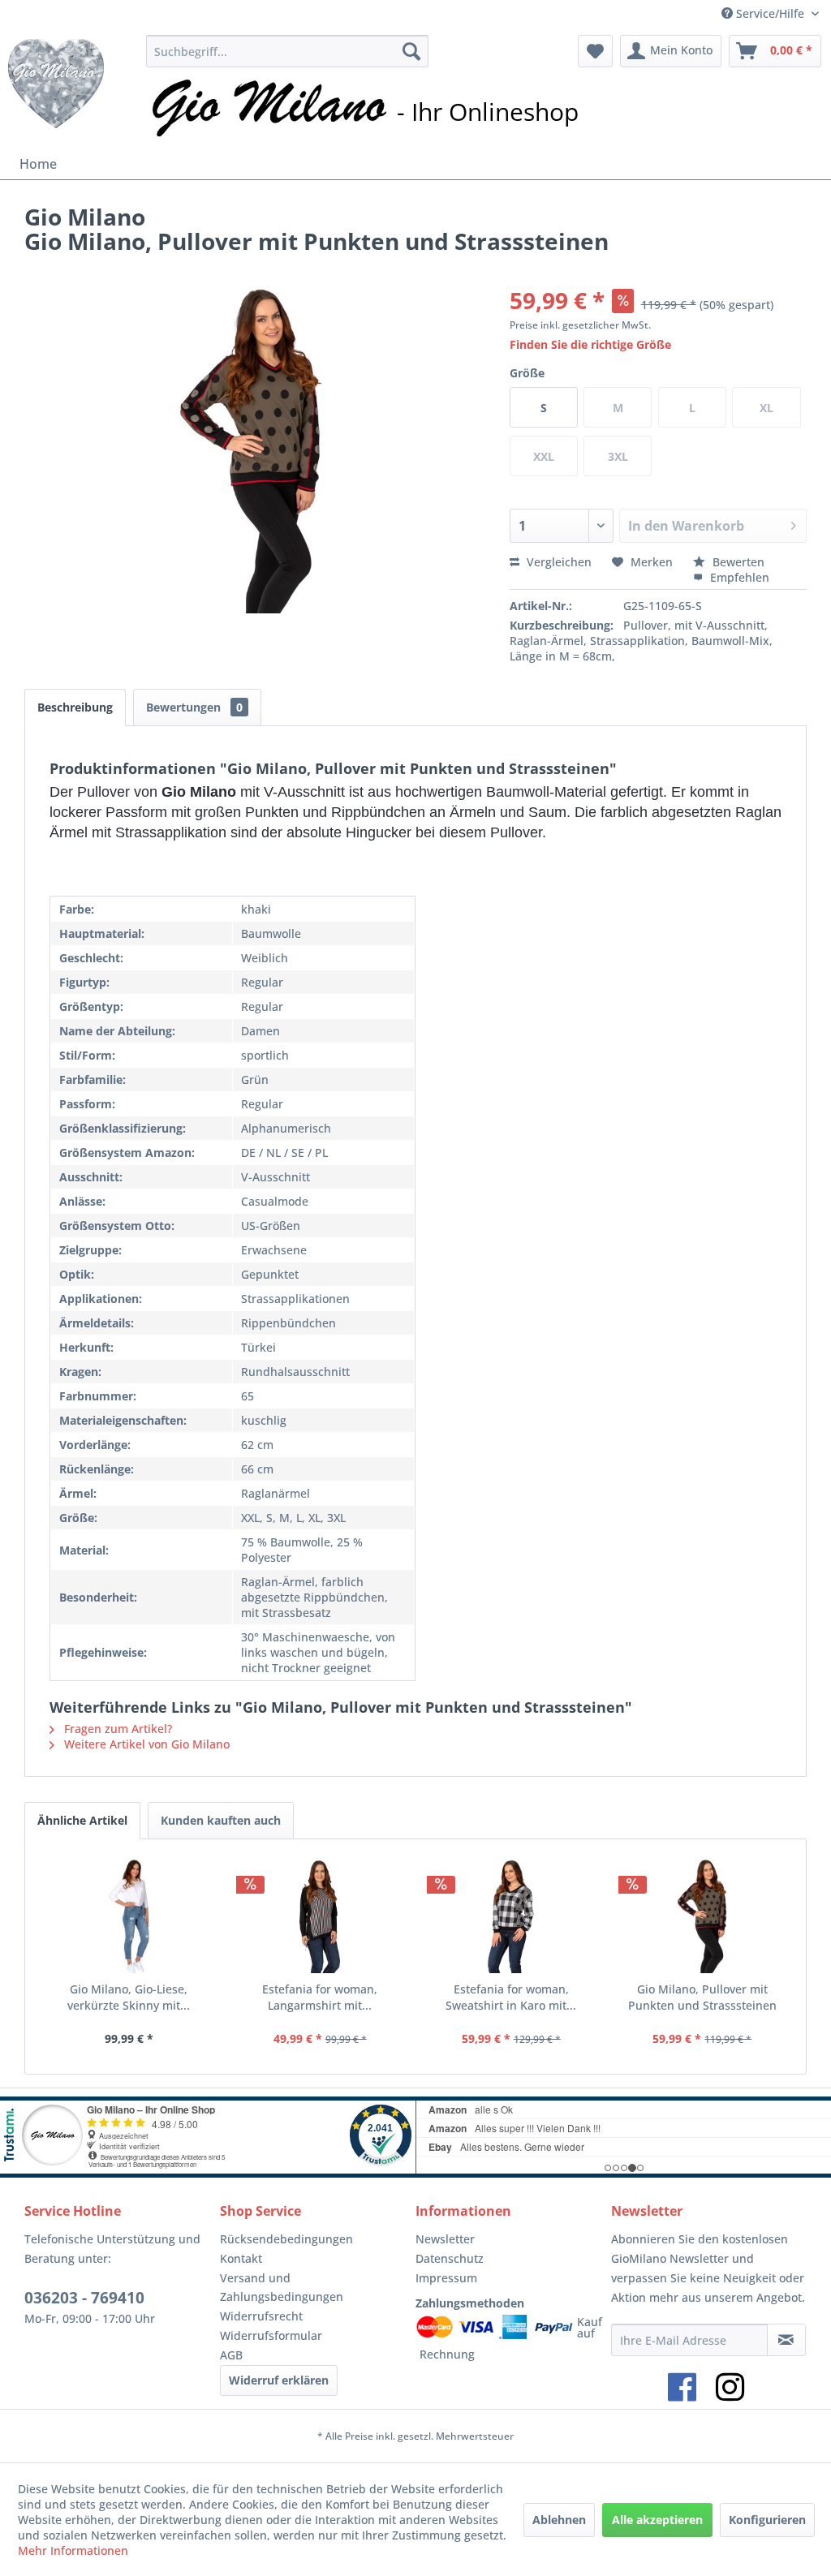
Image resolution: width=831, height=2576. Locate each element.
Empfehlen (738, 577)
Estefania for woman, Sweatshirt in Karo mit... (511, 1997)
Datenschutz (450, 2258)
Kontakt (241, 2258)
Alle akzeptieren (657, 2520)
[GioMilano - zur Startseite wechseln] (56, 88)
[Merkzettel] (595, 51)
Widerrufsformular (271, 2335)
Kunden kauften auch (221, 1820)
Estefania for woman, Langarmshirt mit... (320, 1997)
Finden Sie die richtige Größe (590, 344)
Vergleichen (558, 562)
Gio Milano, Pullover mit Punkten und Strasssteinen (702, 1997)
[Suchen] (411, 51)
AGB (231, 2355)
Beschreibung (75, 707)
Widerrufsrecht (261, 2316)
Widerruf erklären (279, 2380)
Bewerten (737, 562)
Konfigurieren (767, 2520)
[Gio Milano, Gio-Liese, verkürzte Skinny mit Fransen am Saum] (129, 1916)
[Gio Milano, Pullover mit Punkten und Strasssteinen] (703, 1916)
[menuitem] (287, 51)
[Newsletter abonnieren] (786, 2340)
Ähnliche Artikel (82, 1820)
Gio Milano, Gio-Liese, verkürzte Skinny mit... (129, 1997)
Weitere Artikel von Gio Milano (145, 1744)
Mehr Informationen (73, 2550)
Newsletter (445, 2239)
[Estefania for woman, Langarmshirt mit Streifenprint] (321, 1916)
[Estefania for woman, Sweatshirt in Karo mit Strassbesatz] (511, 1916)
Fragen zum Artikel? (116, 1729)
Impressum (446, 2278)
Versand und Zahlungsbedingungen (282, 2288)
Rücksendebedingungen (286, 2239)
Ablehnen (559, 2520)
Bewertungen (194, 707)
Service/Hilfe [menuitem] (770, 13)
